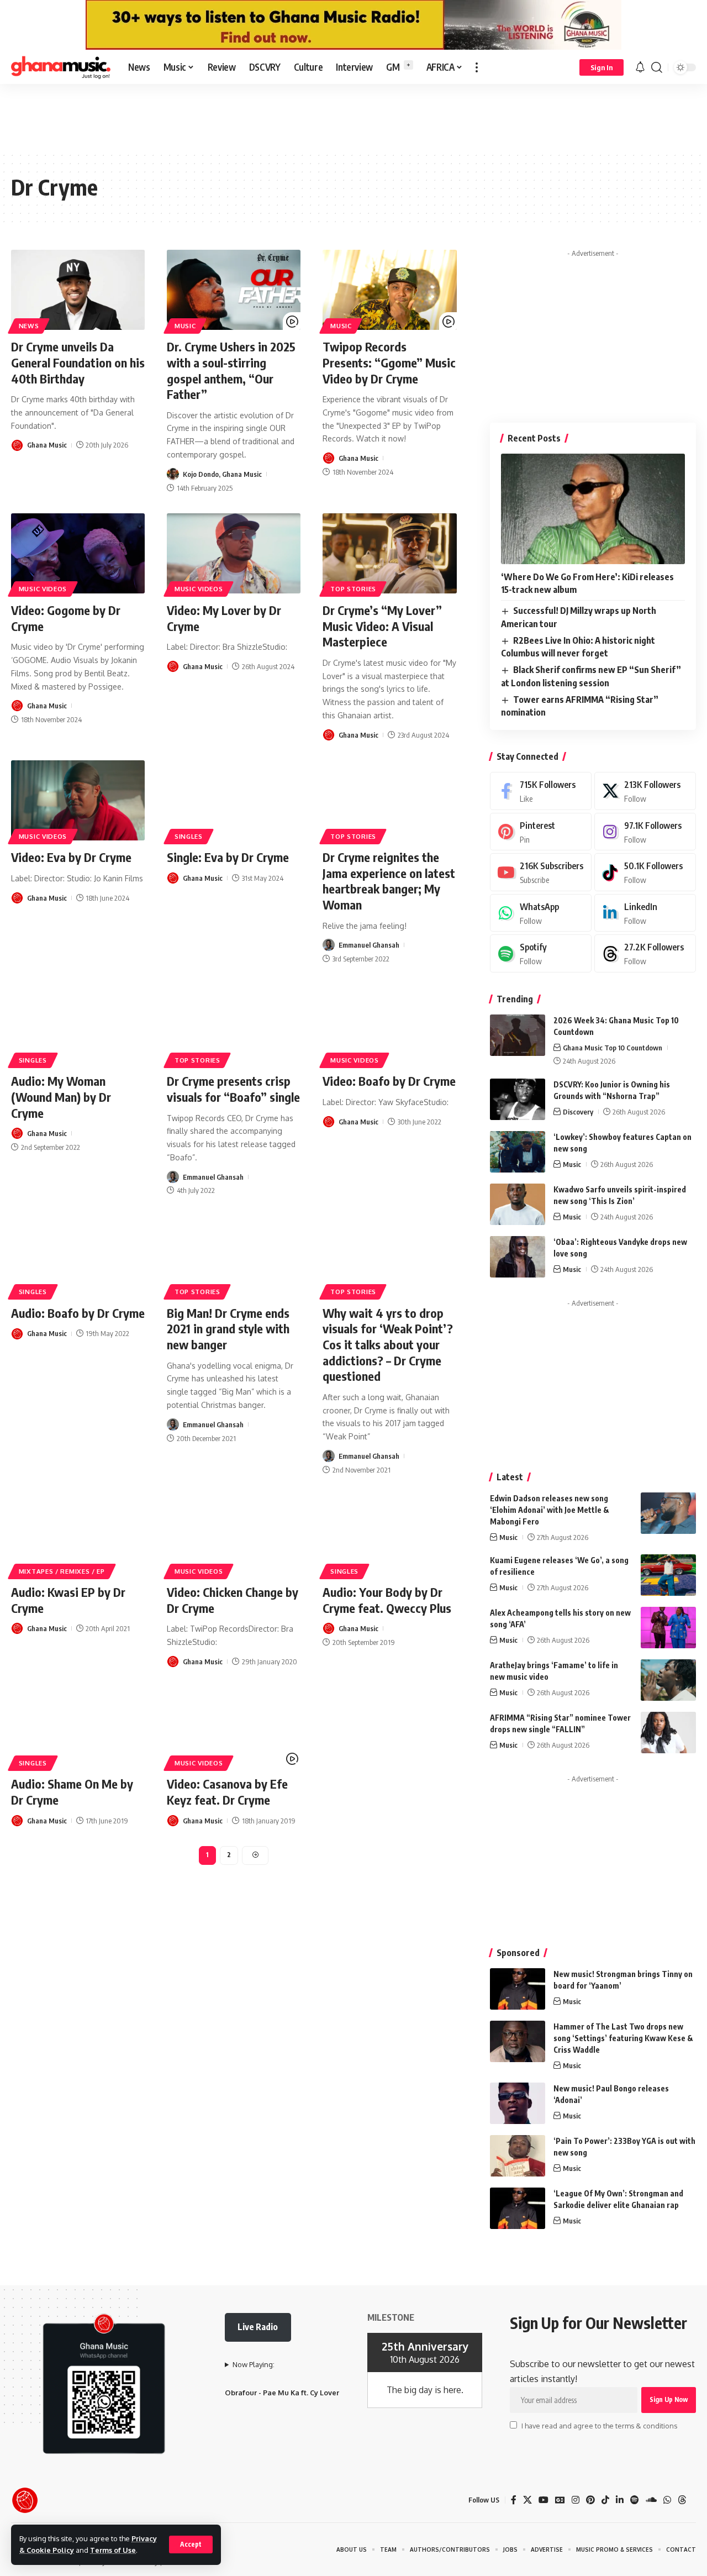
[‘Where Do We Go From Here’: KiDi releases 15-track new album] (593, 509)
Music (185, 326)
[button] (191, 2545)
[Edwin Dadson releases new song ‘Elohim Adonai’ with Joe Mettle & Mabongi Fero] (668, 1513)
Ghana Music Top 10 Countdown (613, 1048)
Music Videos (43, 589)
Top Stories (353, 589)
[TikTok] (605, 2500)
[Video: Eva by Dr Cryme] (78, 800)
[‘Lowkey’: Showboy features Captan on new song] (518, 1152)
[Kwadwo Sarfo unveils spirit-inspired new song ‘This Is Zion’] (518, 1204)
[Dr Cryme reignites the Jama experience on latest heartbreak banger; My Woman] (389, 800)
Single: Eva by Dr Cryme (228, 857)
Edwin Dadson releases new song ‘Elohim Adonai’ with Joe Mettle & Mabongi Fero (550, 1510)
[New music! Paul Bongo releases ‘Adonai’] (518, 2103)
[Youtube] (541, 872)
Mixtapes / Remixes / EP (62, 1571)
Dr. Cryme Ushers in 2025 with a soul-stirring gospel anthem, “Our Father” (231, 370)
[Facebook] (541, 791)
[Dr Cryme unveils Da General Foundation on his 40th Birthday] (78, 290)
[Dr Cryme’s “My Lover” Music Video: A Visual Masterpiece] (389, 553)
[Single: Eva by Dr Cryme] (234, 800)
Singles (189, 836)
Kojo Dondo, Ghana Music (222, 474)
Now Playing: (254, 2364)
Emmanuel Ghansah (369, 945)
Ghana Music (47, 445)
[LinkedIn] (645, 913)
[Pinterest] (541, 832)
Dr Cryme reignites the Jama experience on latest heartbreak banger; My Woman (389, 881)
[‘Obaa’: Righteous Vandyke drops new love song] (518, 1257)
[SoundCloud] (651, 2500)
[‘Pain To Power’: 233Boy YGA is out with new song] (518, 2156)
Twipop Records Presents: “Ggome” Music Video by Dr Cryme (389, 362)
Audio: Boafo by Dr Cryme (78, 1313)
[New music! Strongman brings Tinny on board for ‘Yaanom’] (518, 1989)
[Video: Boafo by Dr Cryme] (389, 1024)
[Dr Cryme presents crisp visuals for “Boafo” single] (234, 1024)
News (29, 326)
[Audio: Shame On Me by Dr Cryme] (78, 1727)
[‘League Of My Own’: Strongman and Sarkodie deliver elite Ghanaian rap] (518, 2208)
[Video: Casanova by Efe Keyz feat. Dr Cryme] (234, 1727)
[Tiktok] (645, 872)
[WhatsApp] (541, 913)
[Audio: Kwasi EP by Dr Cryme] (78, 1535)
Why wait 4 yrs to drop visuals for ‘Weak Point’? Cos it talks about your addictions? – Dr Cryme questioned (388, 1344)
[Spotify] (541, 953)
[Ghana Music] (61, 67)
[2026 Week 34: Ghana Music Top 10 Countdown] (518, 1035)
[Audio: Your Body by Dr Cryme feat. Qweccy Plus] (389, 1535)
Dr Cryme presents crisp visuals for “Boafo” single (233, 1089)
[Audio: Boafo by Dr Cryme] (78, 1256)
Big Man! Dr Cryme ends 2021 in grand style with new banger (228, 1329)
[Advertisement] (353, 117)
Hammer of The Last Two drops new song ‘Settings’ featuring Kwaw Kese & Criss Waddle (623, 2038)
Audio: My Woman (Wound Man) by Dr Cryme (61, 1097)
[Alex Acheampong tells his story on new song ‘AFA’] (668, 1628)
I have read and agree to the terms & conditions (599, 2426)
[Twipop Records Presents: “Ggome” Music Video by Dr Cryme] (389, 290)
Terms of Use (113, 2550)
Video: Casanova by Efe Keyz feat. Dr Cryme (227, 1792)
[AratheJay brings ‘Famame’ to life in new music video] (668, 1680)
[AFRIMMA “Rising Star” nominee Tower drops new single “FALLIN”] (668, 1733)
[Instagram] (645, 832)
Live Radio (258, 2327)
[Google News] (560, 2500)
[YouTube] (544, 2500)
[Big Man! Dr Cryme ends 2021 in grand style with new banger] (234, 1256)
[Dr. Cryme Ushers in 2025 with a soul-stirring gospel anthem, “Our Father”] (234, 290)
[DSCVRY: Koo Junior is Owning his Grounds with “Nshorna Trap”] (518, 1099)
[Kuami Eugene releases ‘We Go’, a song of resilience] (668, 1575)
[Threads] (645, 953)
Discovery (578, 1112)
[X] (645, 791)
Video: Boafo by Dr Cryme (389, 1081)
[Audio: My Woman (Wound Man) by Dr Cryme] (78, 1024)
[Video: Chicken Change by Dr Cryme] (234, 1535)
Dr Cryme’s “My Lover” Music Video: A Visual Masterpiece (382, 626)
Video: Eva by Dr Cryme (71, 857)
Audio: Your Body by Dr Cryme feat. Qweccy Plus (387, 1600)
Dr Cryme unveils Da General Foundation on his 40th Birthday (78, 362)
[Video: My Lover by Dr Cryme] (234, 553)
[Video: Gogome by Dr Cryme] (78, 553)
